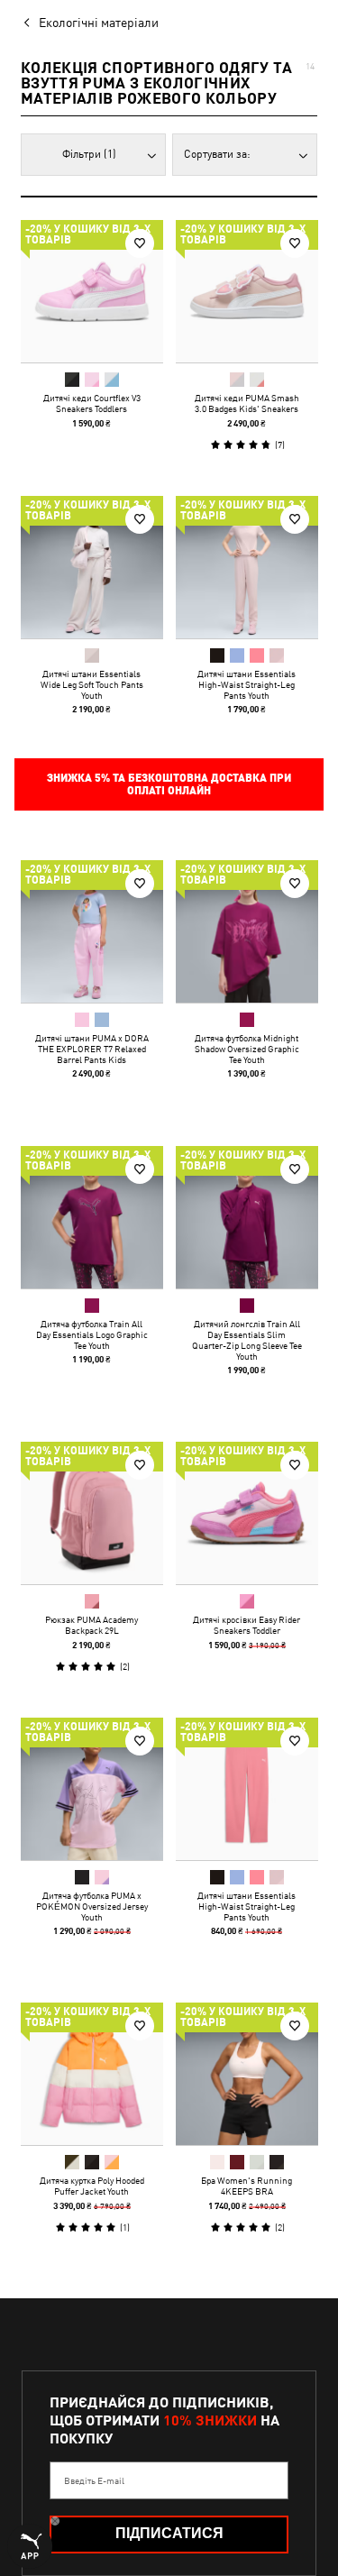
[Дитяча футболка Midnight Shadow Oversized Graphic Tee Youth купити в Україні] (247, 931)
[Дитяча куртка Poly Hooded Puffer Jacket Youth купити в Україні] (92, 2074)
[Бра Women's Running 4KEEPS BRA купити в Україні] (247, 2074)
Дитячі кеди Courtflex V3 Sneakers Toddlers (92, 403)
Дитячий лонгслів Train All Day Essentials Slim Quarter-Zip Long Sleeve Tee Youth (246, 1339)
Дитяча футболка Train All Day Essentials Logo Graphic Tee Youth (92, 1334)
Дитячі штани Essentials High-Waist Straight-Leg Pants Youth (247, 683)
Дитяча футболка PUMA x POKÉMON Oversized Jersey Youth (92, 1905)
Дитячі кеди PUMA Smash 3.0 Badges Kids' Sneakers (246, 403)
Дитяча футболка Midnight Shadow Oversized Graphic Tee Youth (246, 1049)
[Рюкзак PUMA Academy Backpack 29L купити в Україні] (92, 1513)
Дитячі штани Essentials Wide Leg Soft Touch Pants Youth (92, 683)
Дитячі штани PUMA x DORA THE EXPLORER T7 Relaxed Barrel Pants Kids (92, 1049)
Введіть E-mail (94, 2480)
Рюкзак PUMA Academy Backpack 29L (91, 1625)
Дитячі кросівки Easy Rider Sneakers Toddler (247, 1625)
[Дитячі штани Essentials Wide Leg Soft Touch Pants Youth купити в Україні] (92, 567)
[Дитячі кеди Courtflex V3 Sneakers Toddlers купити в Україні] (92, 291)
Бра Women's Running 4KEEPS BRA (247, 2186)
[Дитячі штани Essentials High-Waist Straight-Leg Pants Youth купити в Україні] (247, 567)
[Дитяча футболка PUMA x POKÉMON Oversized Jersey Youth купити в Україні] (92, 1789)
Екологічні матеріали (99, 23)
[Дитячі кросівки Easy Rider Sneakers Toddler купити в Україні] (247, 1513)
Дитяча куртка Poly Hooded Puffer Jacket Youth (92, 2186)
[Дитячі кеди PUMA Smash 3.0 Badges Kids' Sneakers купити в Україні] (247, 291)
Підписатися (169, 2533)
